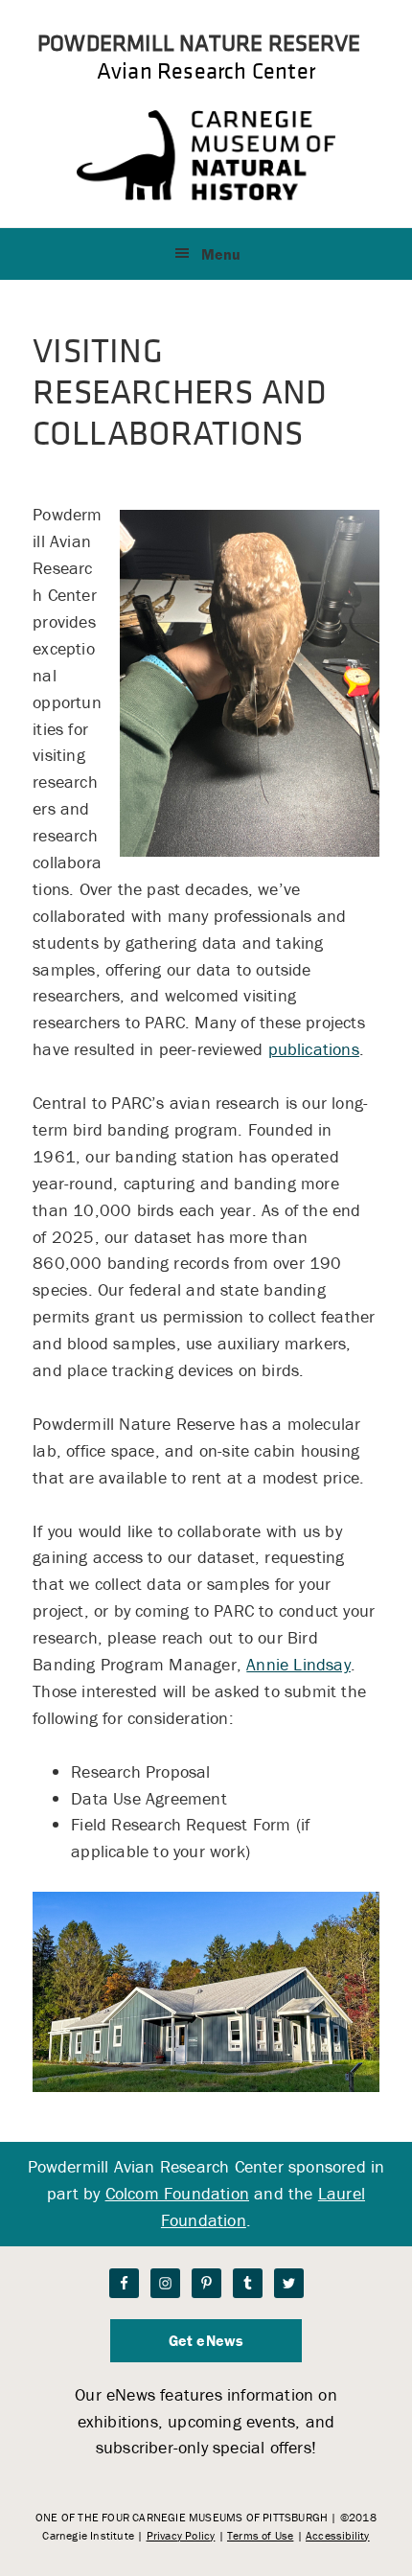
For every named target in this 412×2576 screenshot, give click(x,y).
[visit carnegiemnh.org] (206, 194)
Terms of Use (260, 2535)
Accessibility (338, 2535)
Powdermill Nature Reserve (199, 42)
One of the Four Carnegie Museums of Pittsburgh (182, 2517)
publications (314, 1049)
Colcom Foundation (177, 2193)
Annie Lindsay (298, 1664)
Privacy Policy (181, 2535)
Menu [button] (221, 254)
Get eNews (206, 2340)
